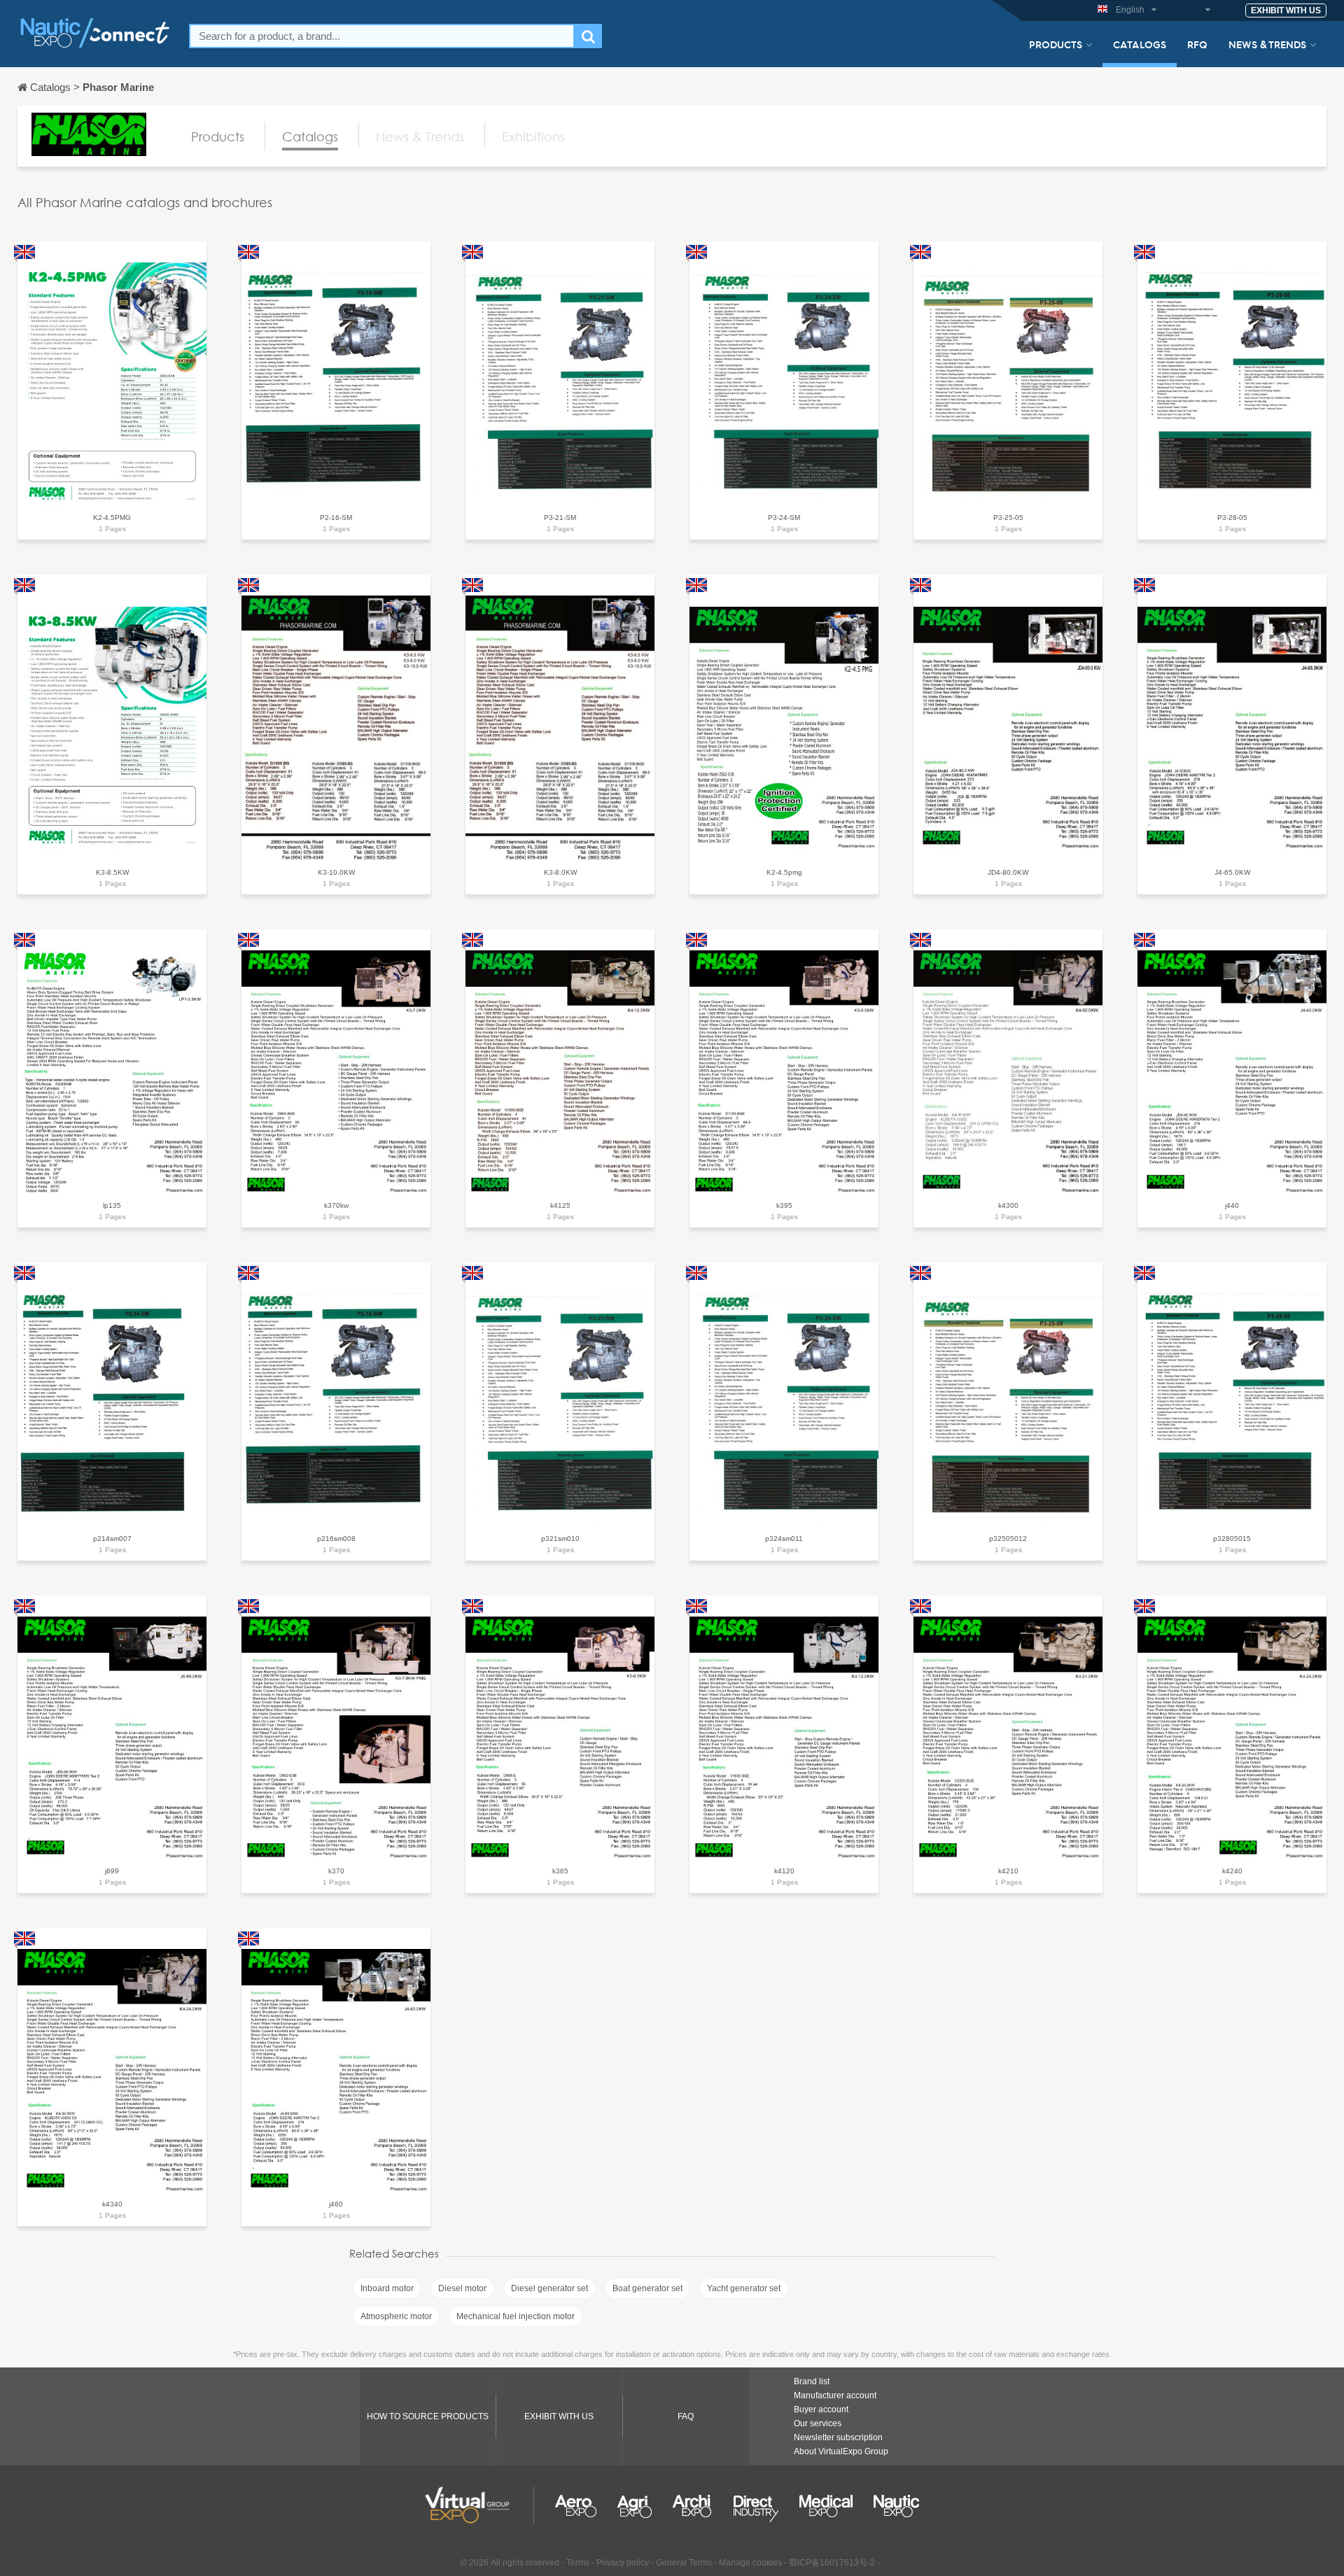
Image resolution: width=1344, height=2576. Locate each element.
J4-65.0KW (1232, 872)
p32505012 (1008, 1539)
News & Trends (1267, 44)
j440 (1232, 1205)
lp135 (112, 1205)
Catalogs (1140, 44)
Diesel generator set (549, 2288)
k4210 (1008, 1871)
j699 (112, 1871)
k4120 (784, 1871)
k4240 (1232, 1871)
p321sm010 (560, 1539)
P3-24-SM (784, 518)
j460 (336, 2204)
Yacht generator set (744, 2288)
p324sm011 (784, 1539)
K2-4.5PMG (112, 518)
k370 (336, 1871)
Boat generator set (647, 2288)
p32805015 (1232, 1539)
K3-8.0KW (560, 872)
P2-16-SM (336, 518)
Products (1056, 44)
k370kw (336, 1205)
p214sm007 (112, 1539)
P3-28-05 (1232, 518)
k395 (784, 1205)
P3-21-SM (560, 518)
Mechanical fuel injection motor (516, 2316)
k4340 (112, 2204)
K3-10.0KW (336, 872)
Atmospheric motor (396, 2316)
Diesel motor (462, 2288)
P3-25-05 (1008, 518)
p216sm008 (336, 1539)
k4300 (1008, 1205)
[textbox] (382, 36)
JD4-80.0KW (1008, 872)
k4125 (560, 1205)
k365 (560, 1871)
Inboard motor (387, 2288)
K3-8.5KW (112, 872)
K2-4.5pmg (784, 872)
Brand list (812, 2381)
